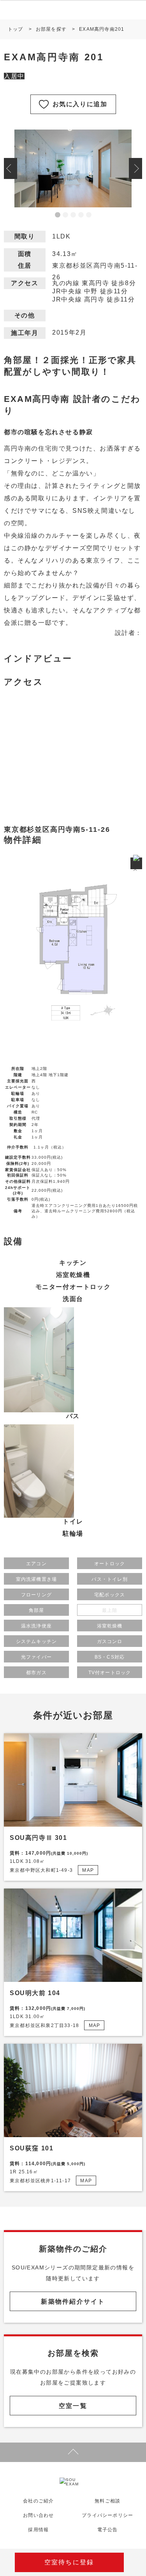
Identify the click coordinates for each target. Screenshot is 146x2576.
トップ (16, 29)
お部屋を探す (51, 29)
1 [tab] (58, 215)
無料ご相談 (107, 2501)
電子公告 (108, 2530)
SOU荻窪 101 (32, 2148)
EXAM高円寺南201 (102, 29)
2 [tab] (65, 215)
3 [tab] (73, 215)
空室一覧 (73, 2406)
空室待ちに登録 (69, 2562)
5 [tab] (89, 215)
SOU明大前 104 (35, 1993)
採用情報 (38, 2530)
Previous (11, 168)
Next (135, 168)
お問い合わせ (38, 2515)
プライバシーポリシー (107, 2515)
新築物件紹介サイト (73, 2302)
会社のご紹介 (38, 2501)
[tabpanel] (73, 168)
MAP (88, 1870)
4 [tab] (81, 215)
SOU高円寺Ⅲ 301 (39, 1838)
